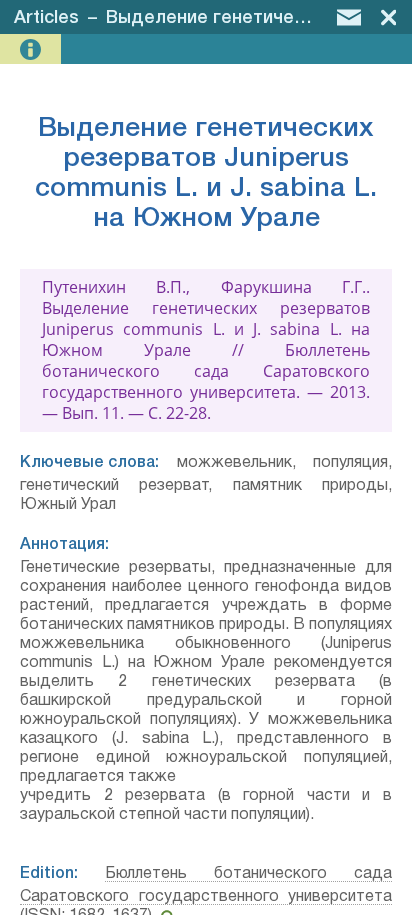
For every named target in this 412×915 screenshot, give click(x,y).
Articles (46, 18)
